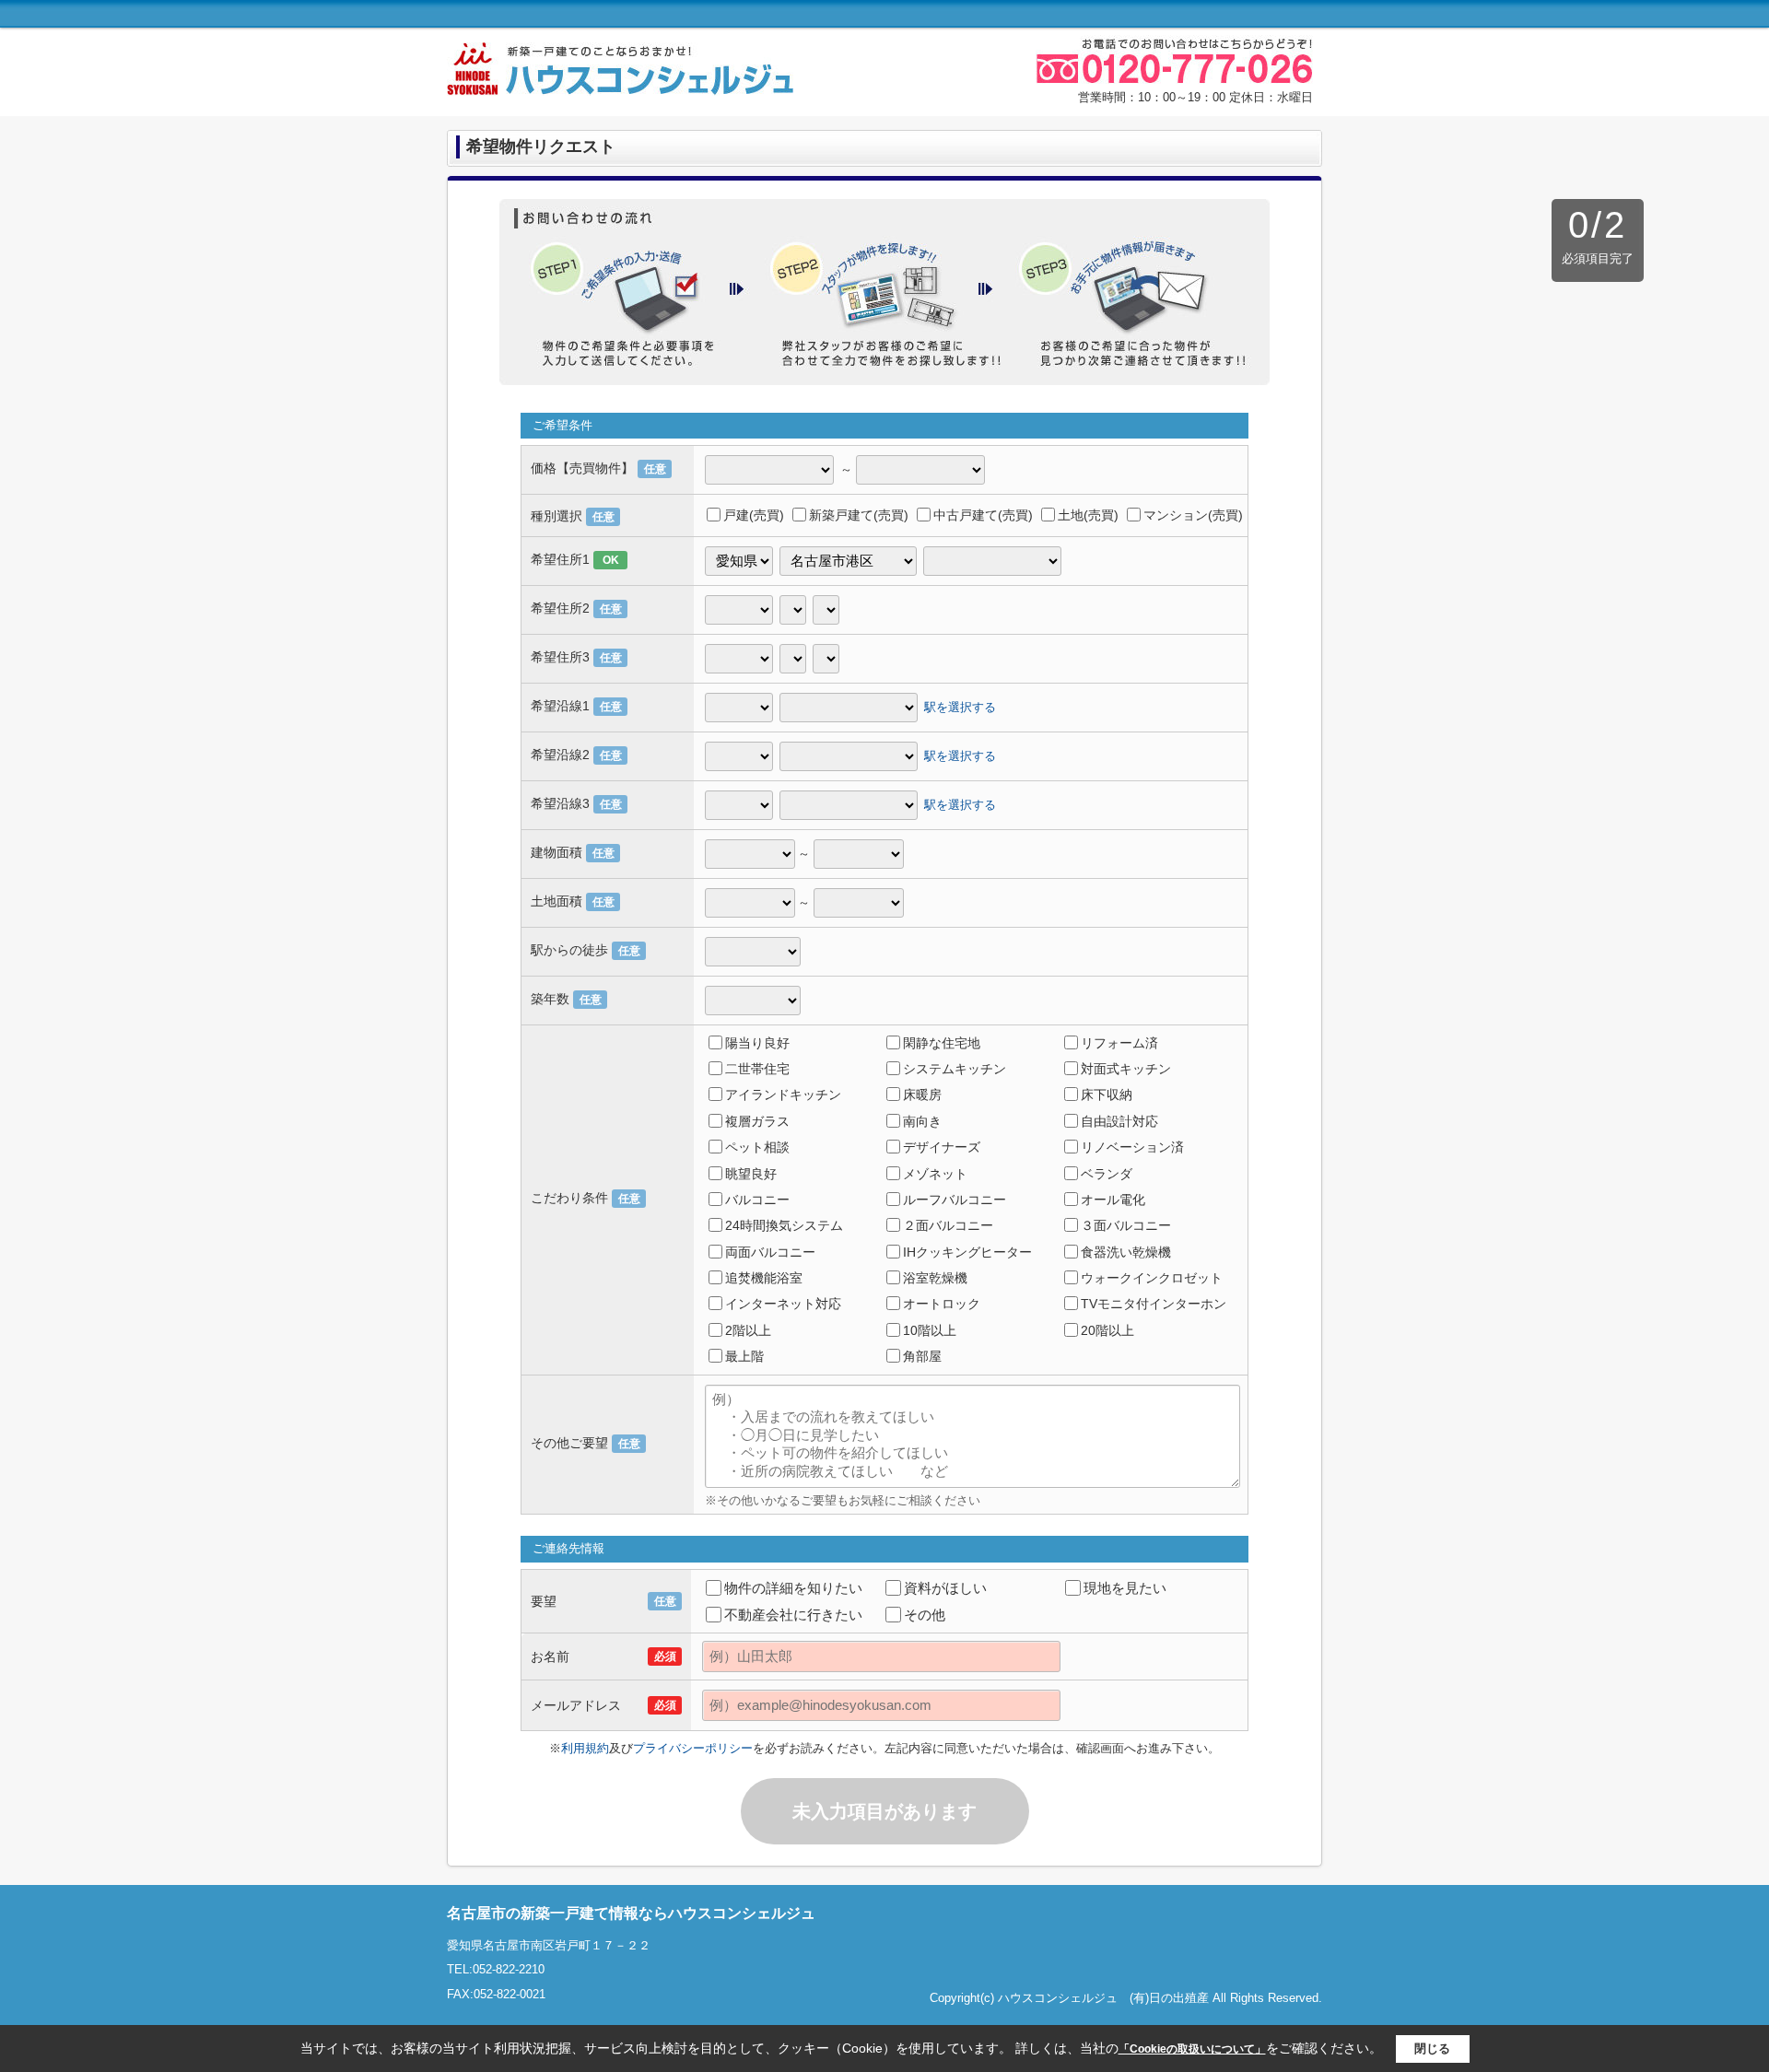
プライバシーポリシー (693, 1748)
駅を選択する (960, 706)
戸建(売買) (754, 515)
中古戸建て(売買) (983, 515)
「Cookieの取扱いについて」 (1192, 2049)
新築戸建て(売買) (859, 515)
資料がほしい (945, 1588)
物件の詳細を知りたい (793, 1588)
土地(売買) (1088, 515)
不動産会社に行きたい (793, 1615)
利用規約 (585, 1748)
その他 (925, 1615)
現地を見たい (1125, 1588)
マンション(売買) (1193, 515)
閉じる (1432, 2049)
